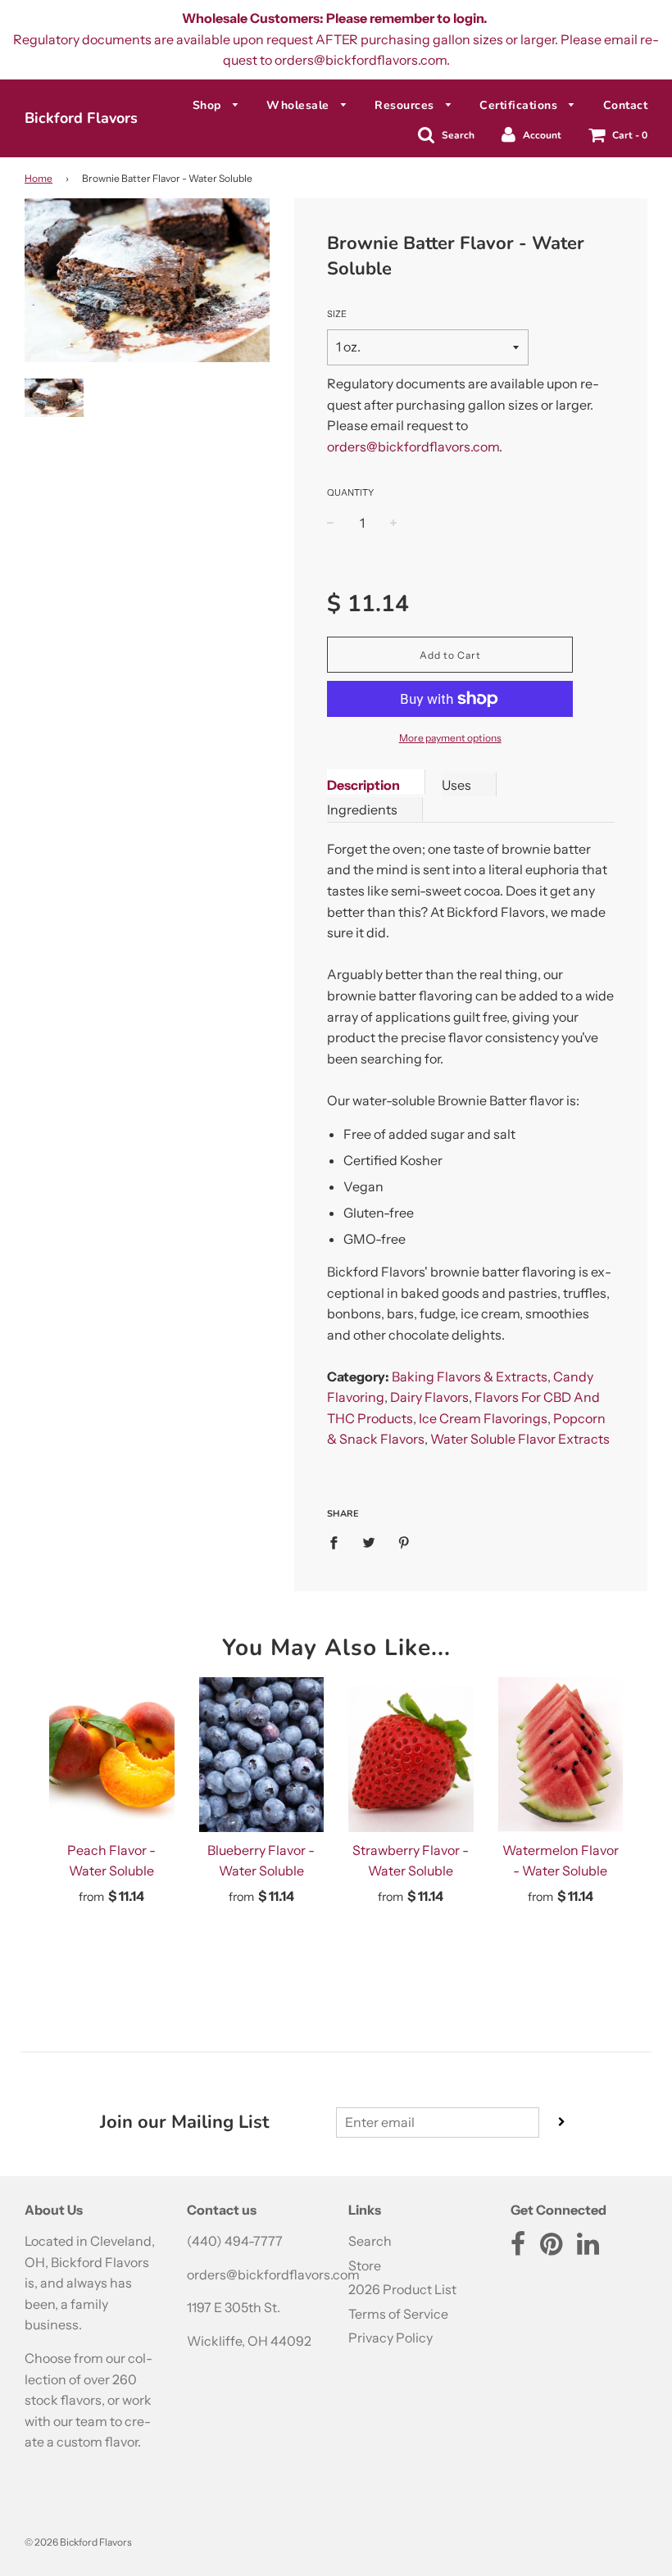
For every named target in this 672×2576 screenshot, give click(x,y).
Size (337, 314)
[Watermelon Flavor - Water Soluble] (561, 1755)
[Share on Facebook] (338, 1542)
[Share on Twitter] (369, 1542)
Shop (209, 105)
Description (363, 785)
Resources (406, 105)
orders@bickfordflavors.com (413, 447)
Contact (626, 105)
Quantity (350, 492)
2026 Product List (402, 2289)
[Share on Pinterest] (404, 1542)
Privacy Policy (390, 2338)
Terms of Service (398, 2314)
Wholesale (300, 105)
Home (39, 178)
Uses (456, 785)
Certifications (520, 105)
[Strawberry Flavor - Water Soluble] (411, 1755)
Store (365, 2265)
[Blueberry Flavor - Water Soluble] (262, 1755)
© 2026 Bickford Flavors (78, 2542)
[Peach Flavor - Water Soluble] (112, 1755)
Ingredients (362, 810)
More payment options (450, 738)
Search (370, 2241)
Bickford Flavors (81, 118)
